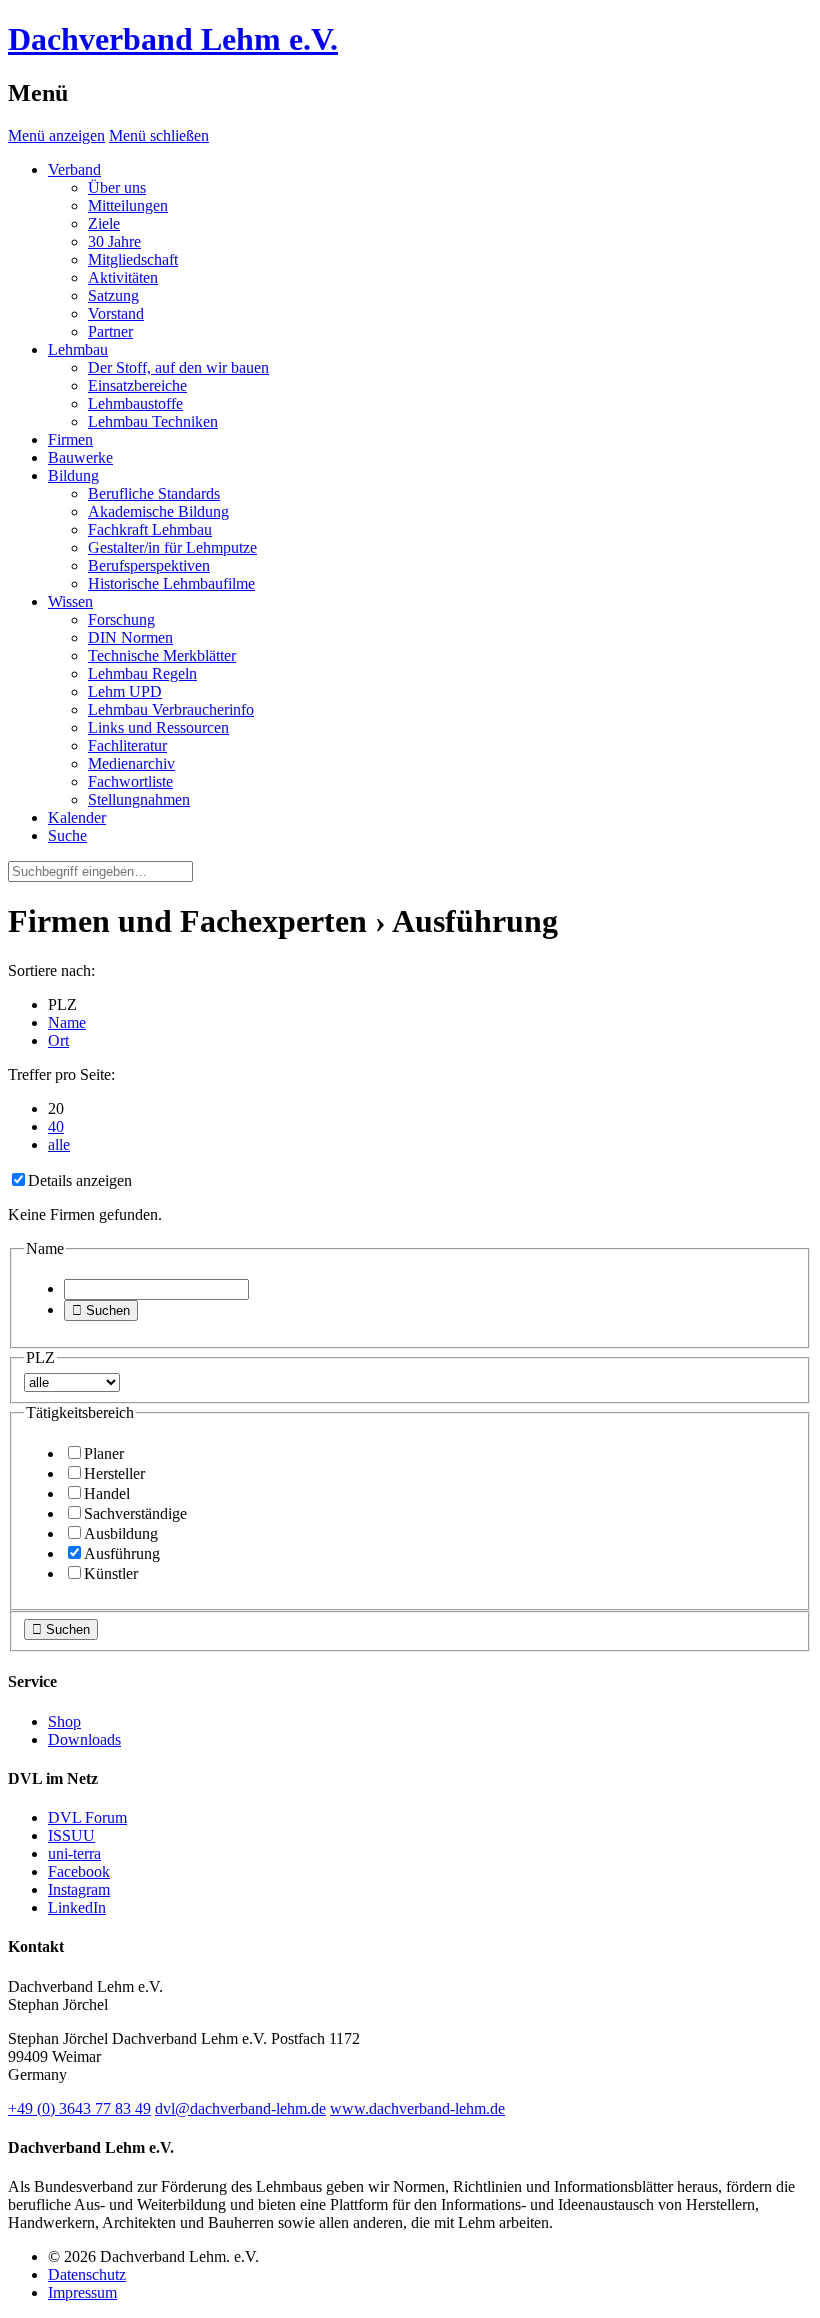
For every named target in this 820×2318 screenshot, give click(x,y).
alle (59, 1144)
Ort (58, 1040)
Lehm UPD (125, 691)
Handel (107, 1493)
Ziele (104, 223)
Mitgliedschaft (133, 259)
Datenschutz (87, 2274)
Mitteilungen (128, 205)
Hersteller (114, 1473)
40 (56, 1126)
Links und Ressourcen (158, 727)
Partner (110, 331)
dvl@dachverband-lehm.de (240, 2108)
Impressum (82, 2292)
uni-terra (74, 1853)
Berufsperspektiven (149, 565)
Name (67, 1022)
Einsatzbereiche (137, 385)
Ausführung (122, 1553)
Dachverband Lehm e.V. (173, 39)
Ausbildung (121, 1533)
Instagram (79, 1889)
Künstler (111, 1573)
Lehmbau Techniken (153, 421)
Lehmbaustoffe (135, 403)
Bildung (73, 475)
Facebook (79, 1871)
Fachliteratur (127, 745)
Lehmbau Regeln (142, 673)
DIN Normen (130, 637)
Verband (74, 169)
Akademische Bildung (158, 511)
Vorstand (116, 313)
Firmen (70, 439)
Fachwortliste (130, 781)
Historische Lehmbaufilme (171, 583)
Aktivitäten (123, 277)
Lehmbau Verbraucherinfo (171, 709)
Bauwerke (80, 457)
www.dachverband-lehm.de (417, 2108)
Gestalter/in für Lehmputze (172, 547)
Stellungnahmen (139, 799)
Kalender (77, 817)
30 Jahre (114, 241)
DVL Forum (87, 1817)
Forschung (121, 619)
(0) (79, 2108)
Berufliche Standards (154, 493)
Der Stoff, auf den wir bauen (178, 367)
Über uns (117, 187)
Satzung (113, 295)
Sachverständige (135, 1513)
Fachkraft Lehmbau (150, 529)
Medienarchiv (131, 763)
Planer (104, 1453)
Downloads (84, 1739)
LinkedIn (77, 1907)
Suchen (101, 1310)
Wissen (70, 601)
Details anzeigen (80, 1180)
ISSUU (71, 1835)
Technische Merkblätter (162, 655)
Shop (64, 1721)
